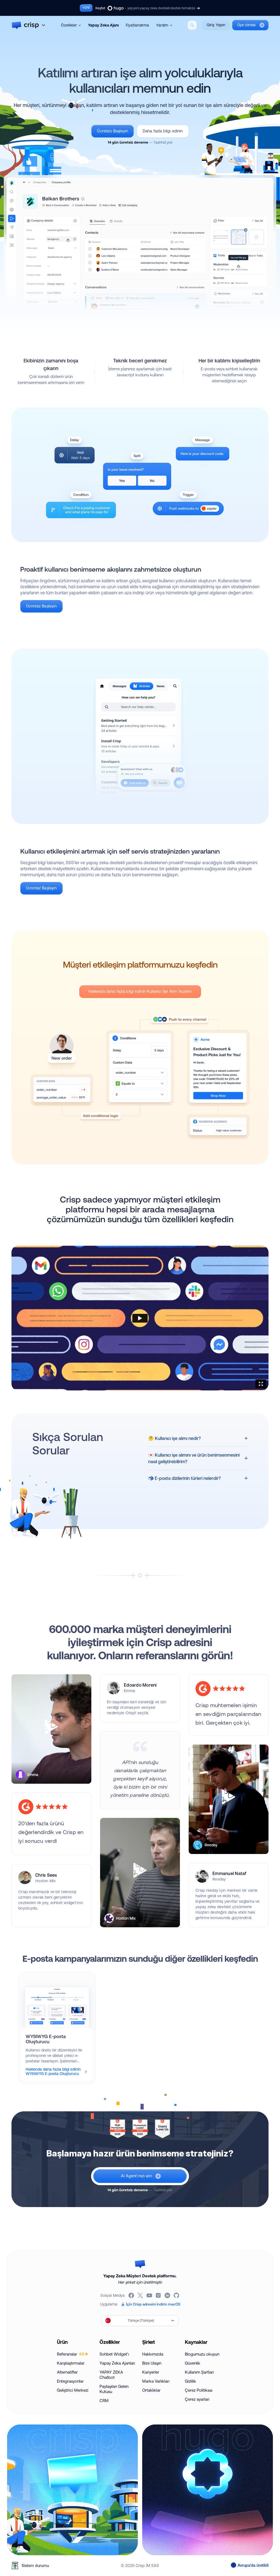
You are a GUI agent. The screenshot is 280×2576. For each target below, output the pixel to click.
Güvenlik (192, 2363)
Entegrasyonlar (70, 2381)
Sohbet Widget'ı (114, 2354)
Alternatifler (67, 2372)
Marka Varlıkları (156, 2381)
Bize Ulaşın (152, 2363)
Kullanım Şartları (199, 2372)
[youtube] (150, 2295)
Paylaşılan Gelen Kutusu (114, 2389)
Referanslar (71, 2354)
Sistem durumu (35, 2565)
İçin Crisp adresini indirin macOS (153, 2304)
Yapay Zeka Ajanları (117, 2363)
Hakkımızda (153, 2354)
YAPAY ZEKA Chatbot (111, 2375)
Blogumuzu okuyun (202, 2354)
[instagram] (159, 2295)
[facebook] (132, 2295)
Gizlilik (190, 2381)
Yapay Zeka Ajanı (103, 25)
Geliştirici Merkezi (73, 2390)
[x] (141, 2295)
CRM (104, 2401)
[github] (177, 2295)
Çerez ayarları (197, 2399)
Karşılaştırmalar (71, 2363)
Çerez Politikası (199, 2390)
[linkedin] (168, 2295)
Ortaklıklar (151, 2390)
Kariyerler (151, 2372)
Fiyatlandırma (137, 25)
